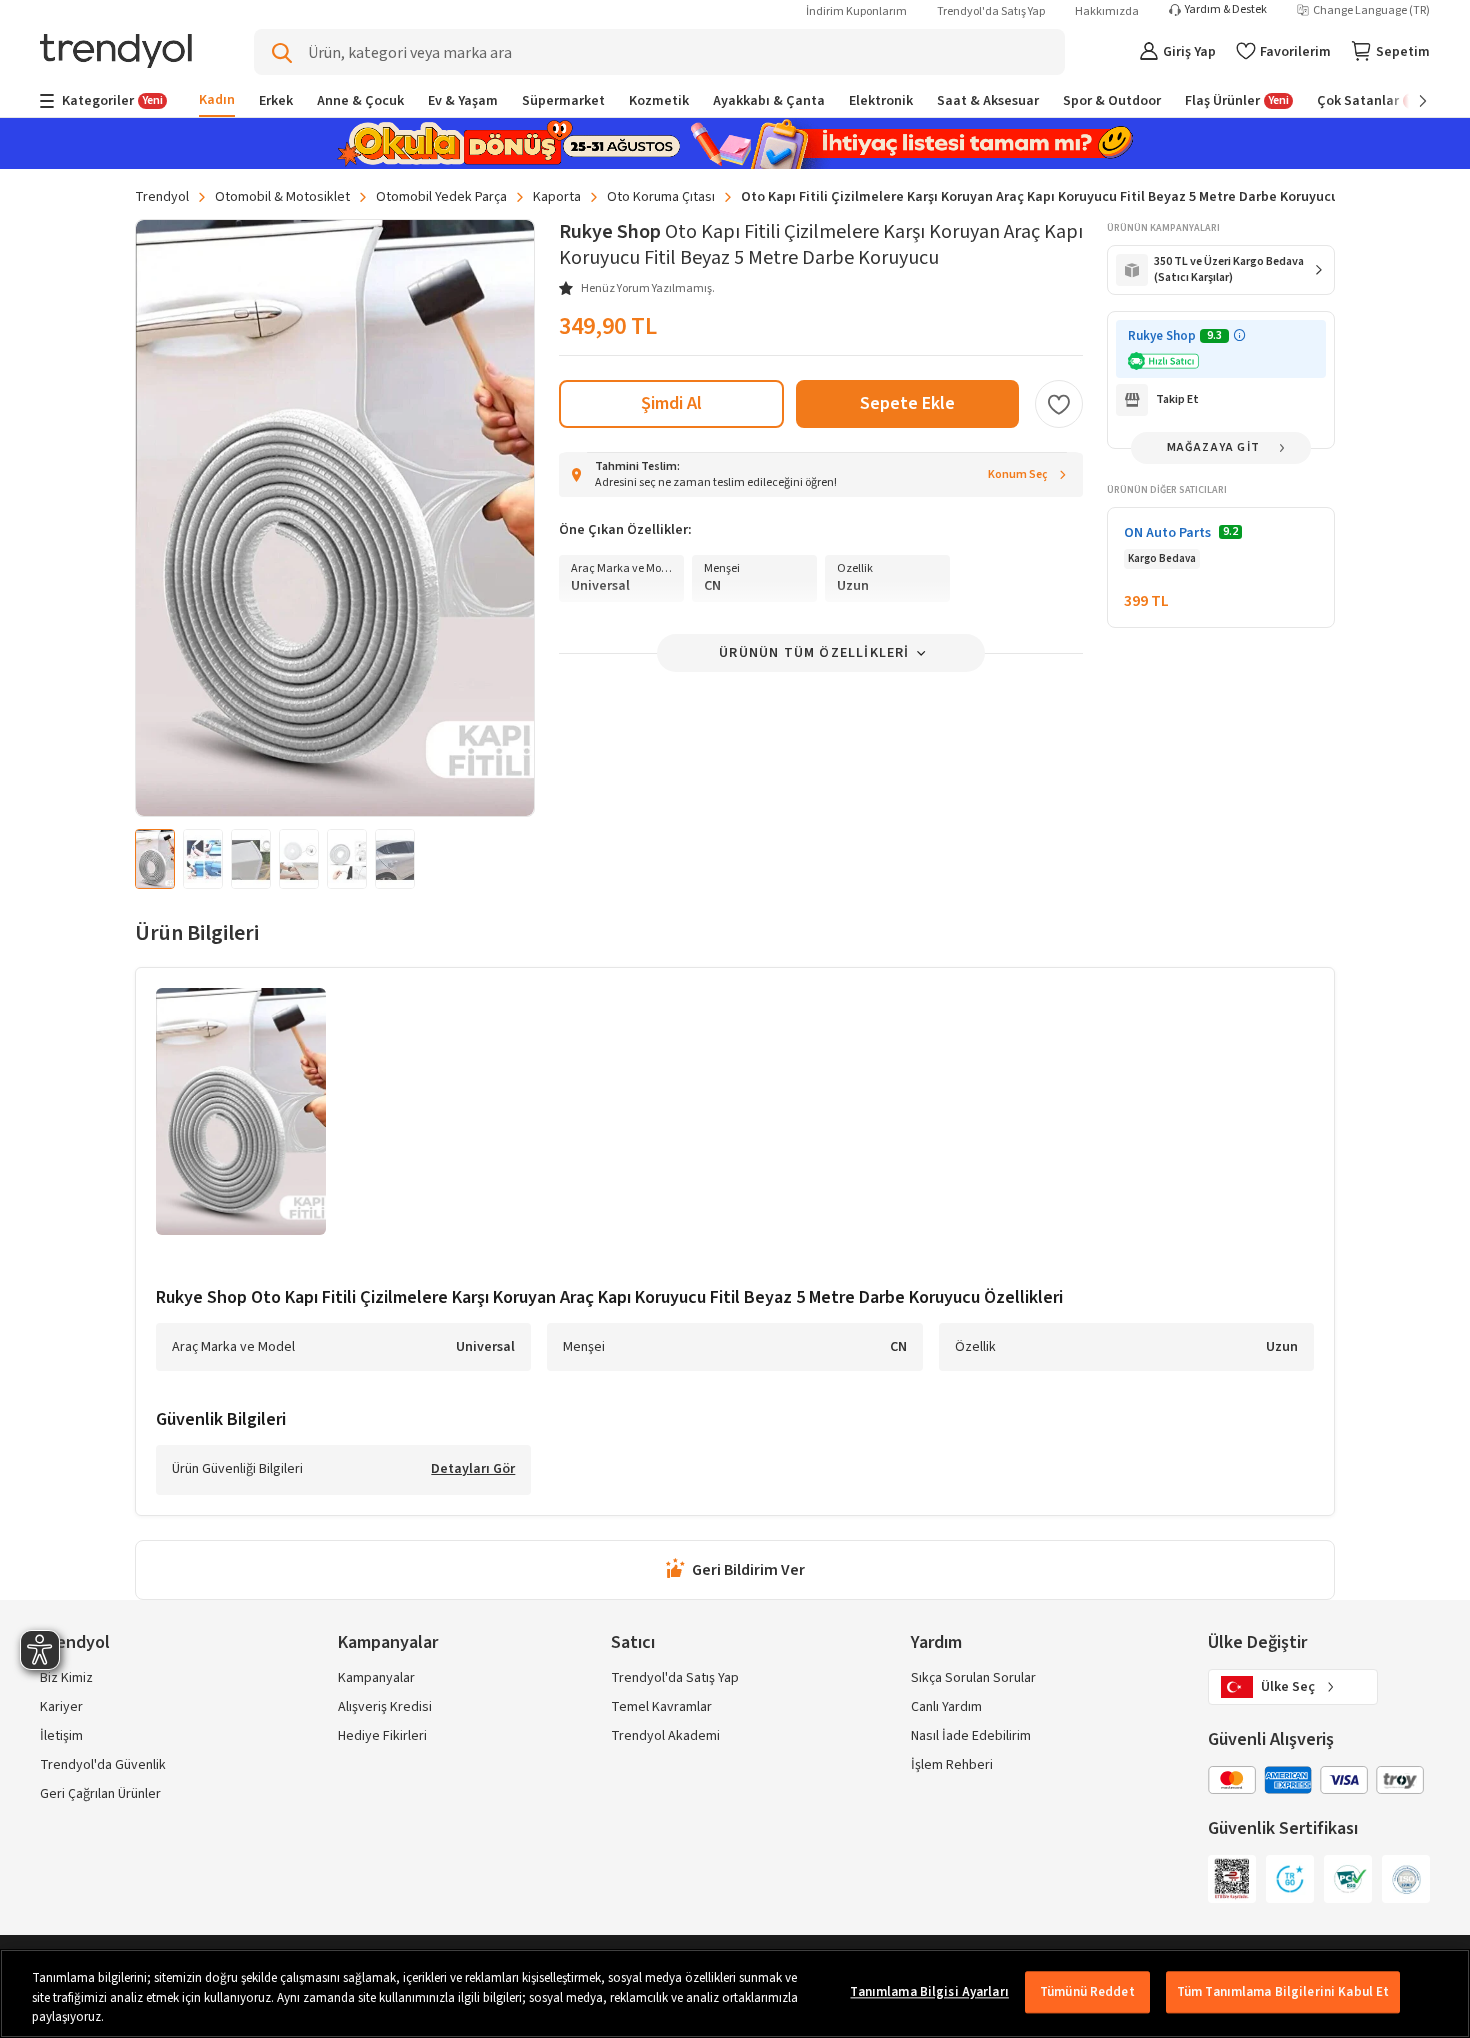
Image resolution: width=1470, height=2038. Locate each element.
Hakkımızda (1107, 11)
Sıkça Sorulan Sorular (973, 1678)
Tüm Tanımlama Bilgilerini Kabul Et (1283, 1992)
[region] (735, 1993)
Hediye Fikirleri (382, 1736)
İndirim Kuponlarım (856, 11)
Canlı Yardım (946, 1707)
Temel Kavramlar (661, 1707)
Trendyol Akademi (665, 1736)
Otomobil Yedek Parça (441, 197)
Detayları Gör (473, 1470)
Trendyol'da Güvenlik (103, 1765)
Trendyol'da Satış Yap (991, 11)
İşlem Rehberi (952, 1765)
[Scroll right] (1409, 101)
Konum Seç (1018, 474)
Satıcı (633, 1642)
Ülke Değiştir (1257, 1642)
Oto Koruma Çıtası (661, 197)
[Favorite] (1059, 404)
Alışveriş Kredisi (385, 1707)
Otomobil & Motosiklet (282, 197)
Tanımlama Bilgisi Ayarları (929, 1992)
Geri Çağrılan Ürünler (100, 1794)
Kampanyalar (376, 1678)
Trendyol (162, 197)
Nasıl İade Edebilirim (971, 1736)
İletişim (61, 1736)
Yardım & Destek (1226, 10)
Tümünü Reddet (1087, 1992)
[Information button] (1239, 335)
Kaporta (557, 197)
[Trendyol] (116, 52)
